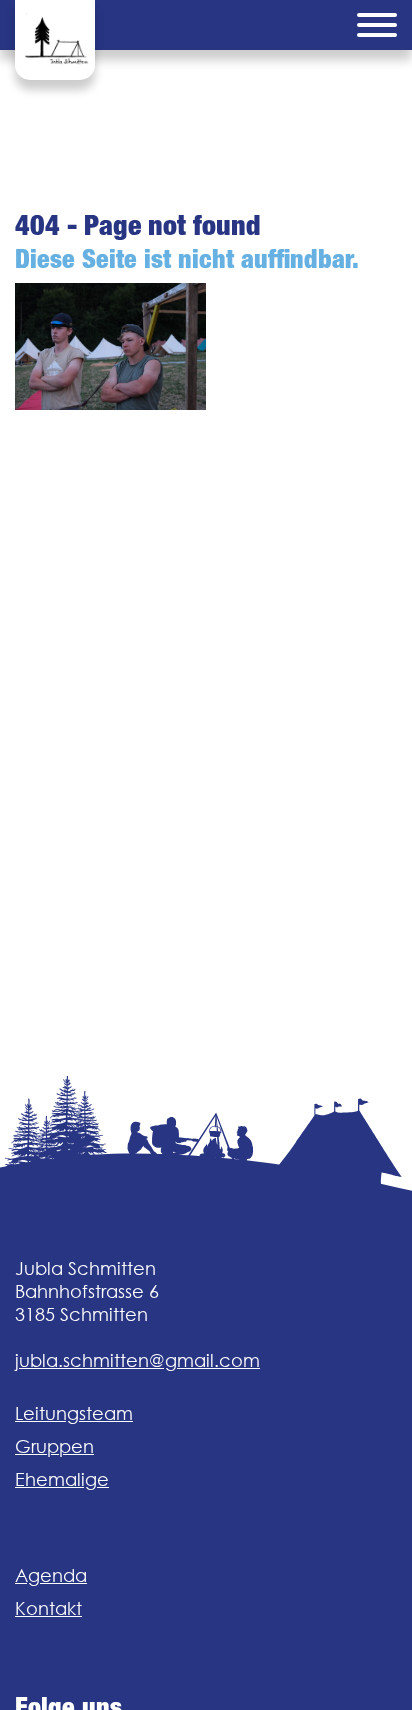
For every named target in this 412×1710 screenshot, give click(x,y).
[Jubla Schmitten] (55, 40)
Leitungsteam (74, 1413)
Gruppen (54, 1446)
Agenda (51, 1575)
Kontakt (48, 1608)
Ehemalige (62, 1479)
